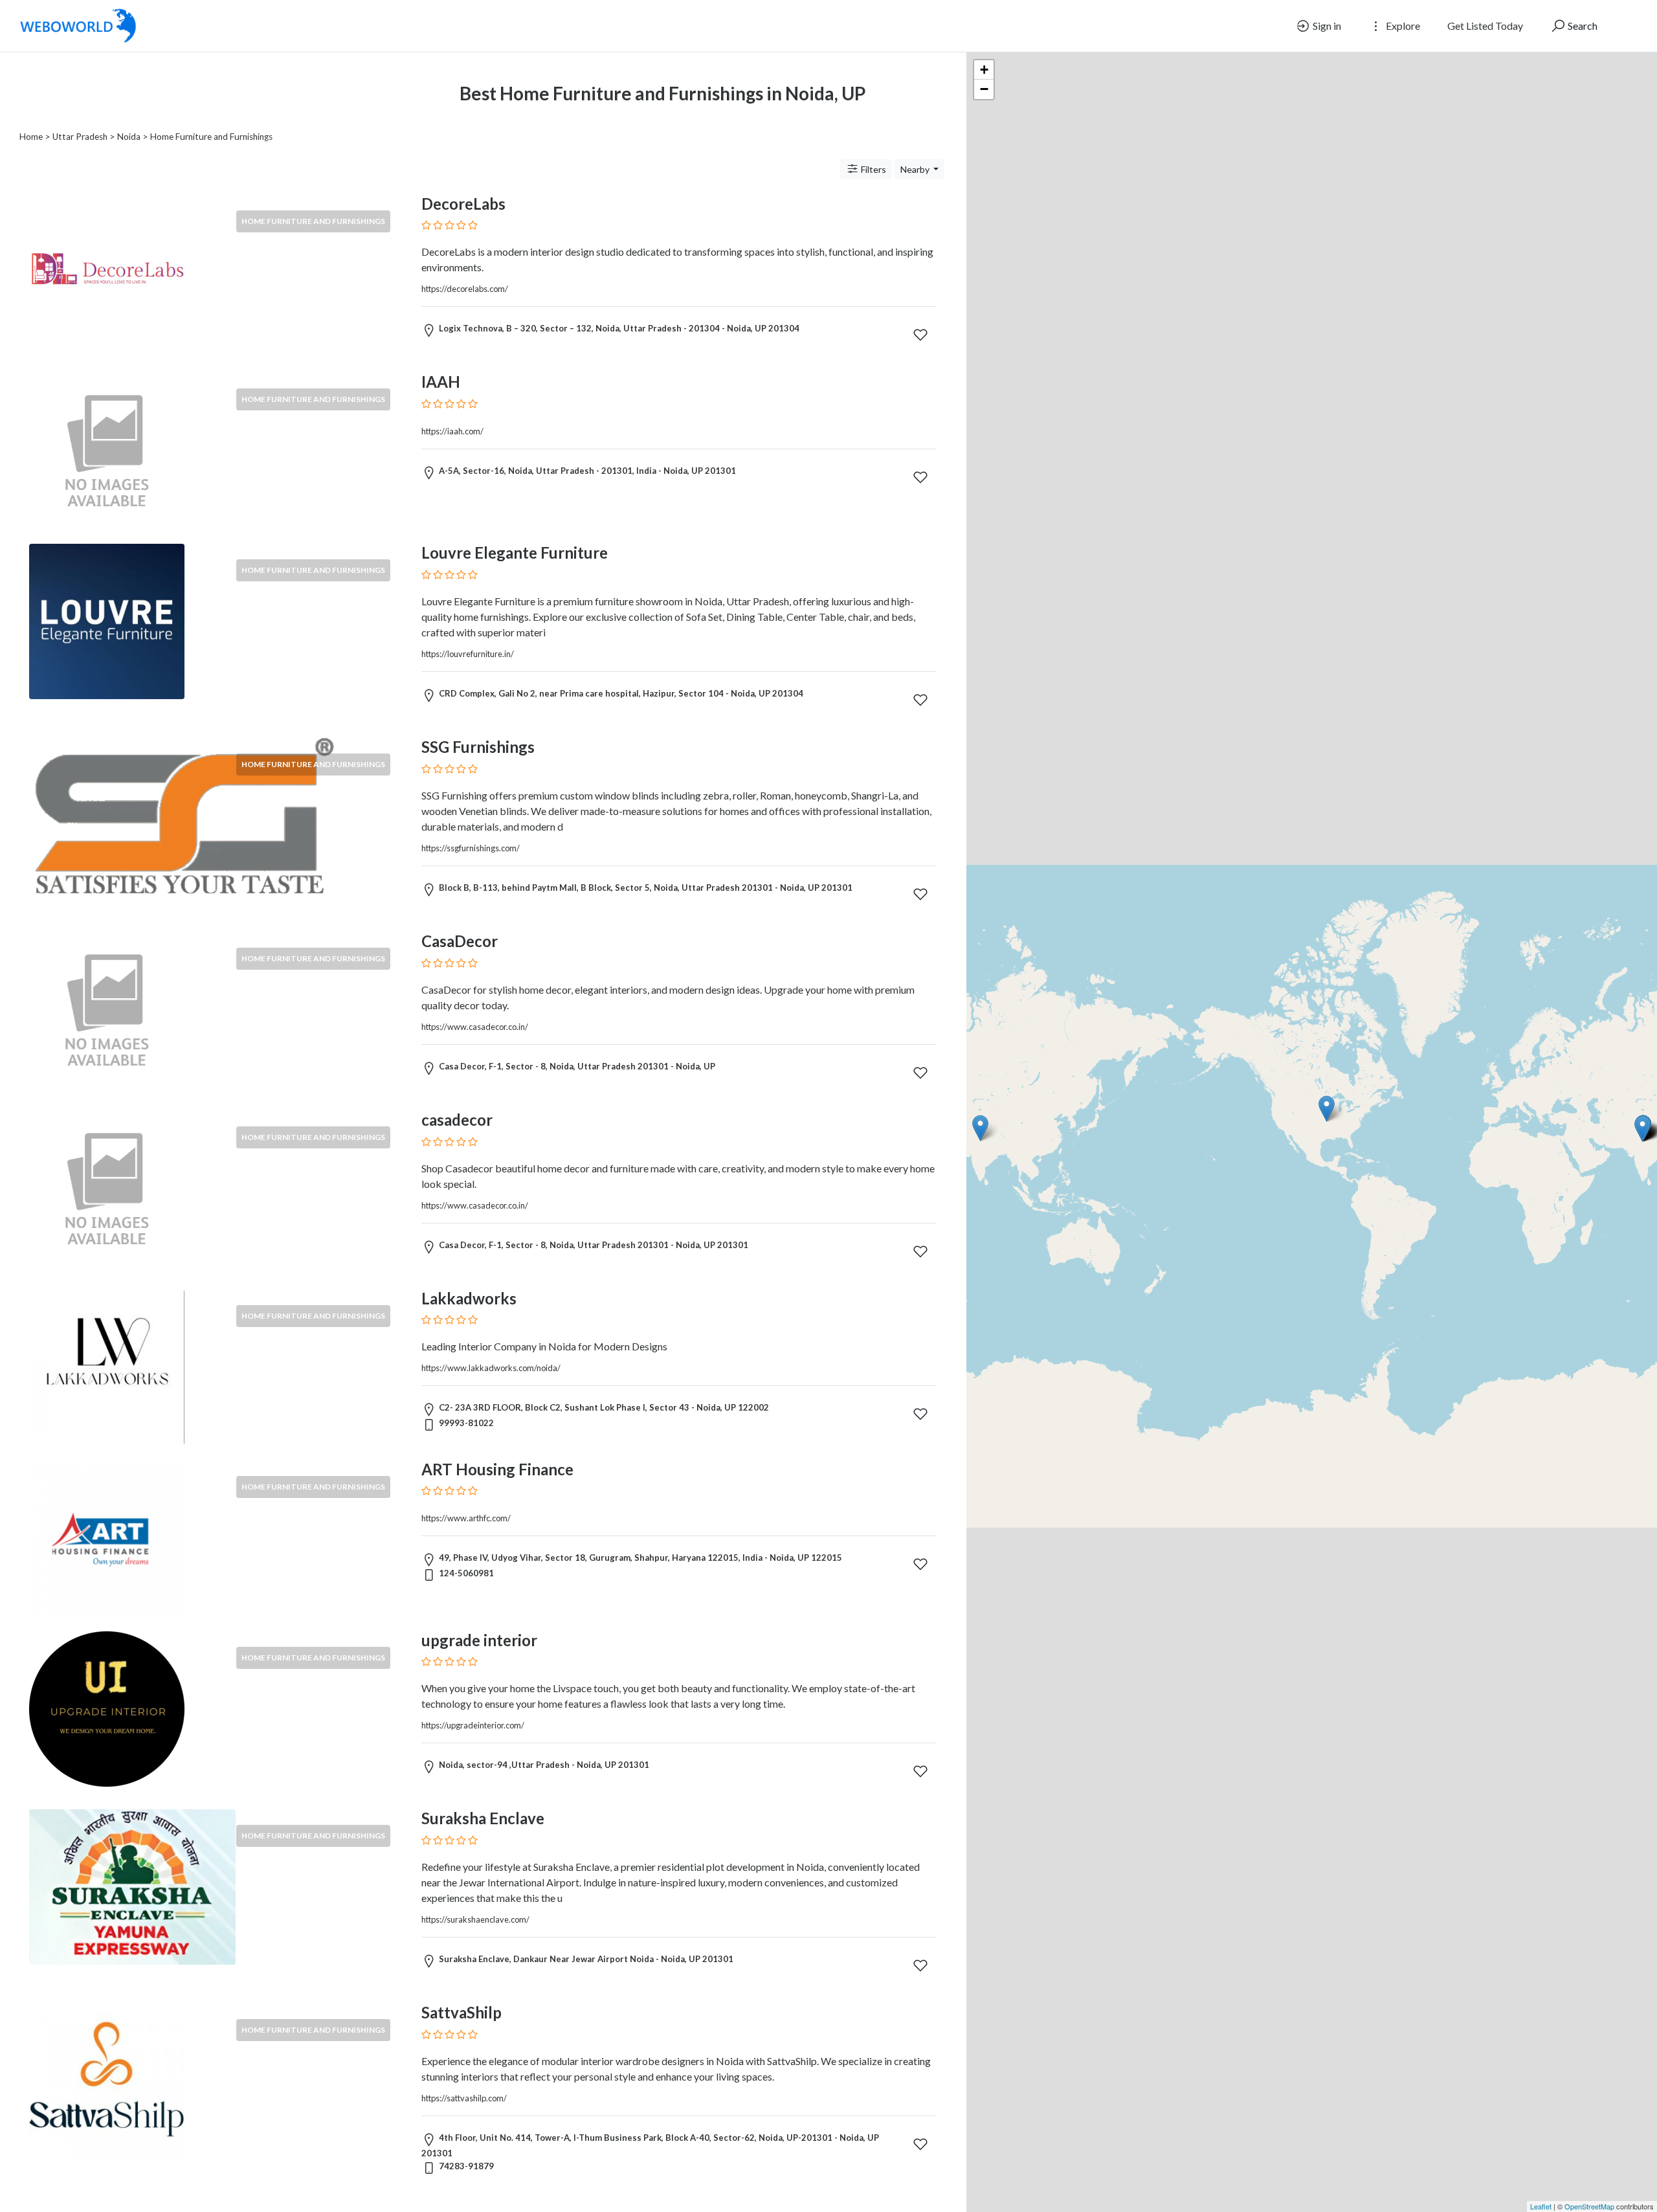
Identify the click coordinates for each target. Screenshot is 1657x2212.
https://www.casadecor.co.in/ (475, 1027)
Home (31, 137)
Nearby (916, 169)
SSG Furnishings (478, 747)
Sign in (1326, 26)
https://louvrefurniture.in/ (468, 654)
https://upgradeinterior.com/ (473, 1725)
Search (1582, 26)
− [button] (984, 89)
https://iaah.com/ (452, 431)
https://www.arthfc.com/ (466, 1518)
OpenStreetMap (1589, 2206)
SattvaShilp (462, 2012)
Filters (873, 169)
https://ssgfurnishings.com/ (471, 848)
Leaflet (1541, 2206)
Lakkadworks (469, 1298)
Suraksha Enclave (483, 1818)
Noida (129, 137)
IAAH (441, 382)
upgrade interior (479, 1640)
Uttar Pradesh (80, 137)
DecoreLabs (463, 204)
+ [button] (984, 70)
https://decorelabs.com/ (465, 289)
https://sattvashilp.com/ (464, 2098)
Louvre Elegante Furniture (515, 553)
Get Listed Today (1485, 26)
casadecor (457, 1120)
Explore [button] (1402, 26)
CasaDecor (460, 941)
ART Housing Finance (497, 1469)
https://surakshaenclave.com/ (475, 1919)
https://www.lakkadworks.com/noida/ (491, 1368)
